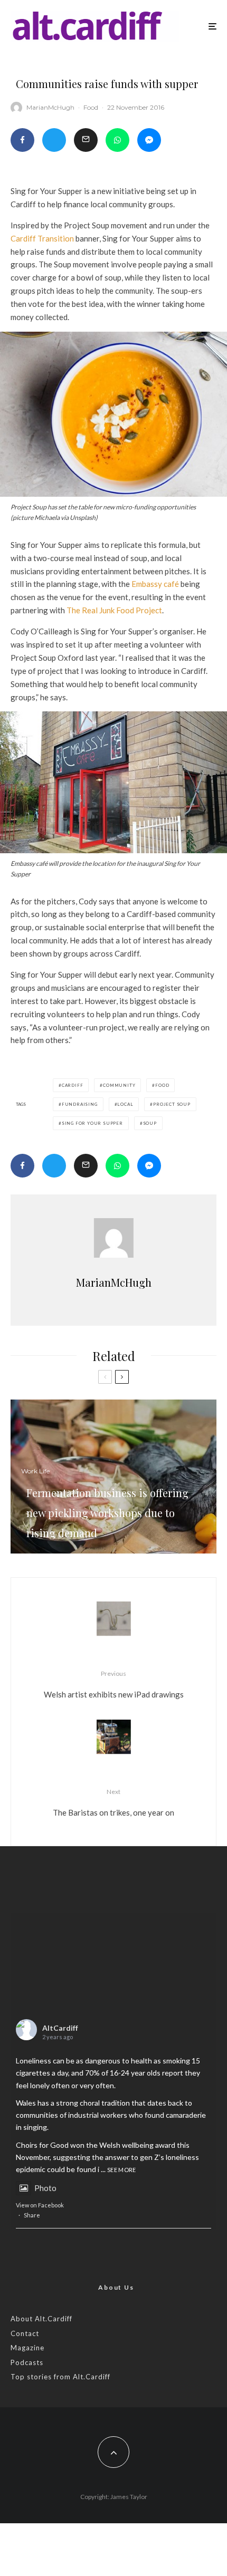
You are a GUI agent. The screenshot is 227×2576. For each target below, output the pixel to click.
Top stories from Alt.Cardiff (60, 2377)
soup (150, 1123)
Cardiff (73, 1085)
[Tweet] (54, 140)
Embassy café (155, 584)
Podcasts (27, 2362)
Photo (45, 2188)
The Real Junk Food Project (114, 610)
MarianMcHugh (50, 107)
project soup (172, 1104)
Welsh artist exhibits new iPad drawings (114, 1684)
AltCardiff (60, 2028)
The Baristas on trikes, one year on (113, 1802)
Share (32, 2215)
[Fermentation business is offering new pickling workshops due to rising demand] (113, 1477)
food (162, 1085)
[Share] (22, 140)
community (119, 1085)
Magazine (27, 2348)
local (125, 1104)
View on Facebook (40, 2205)
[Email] (86, 140)
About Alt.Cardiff (41, 2319)
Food (91, 107)
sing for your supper (92, 1123)
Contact (25, 2333)
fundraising (80, 1104)
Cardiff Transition (42, 238)
